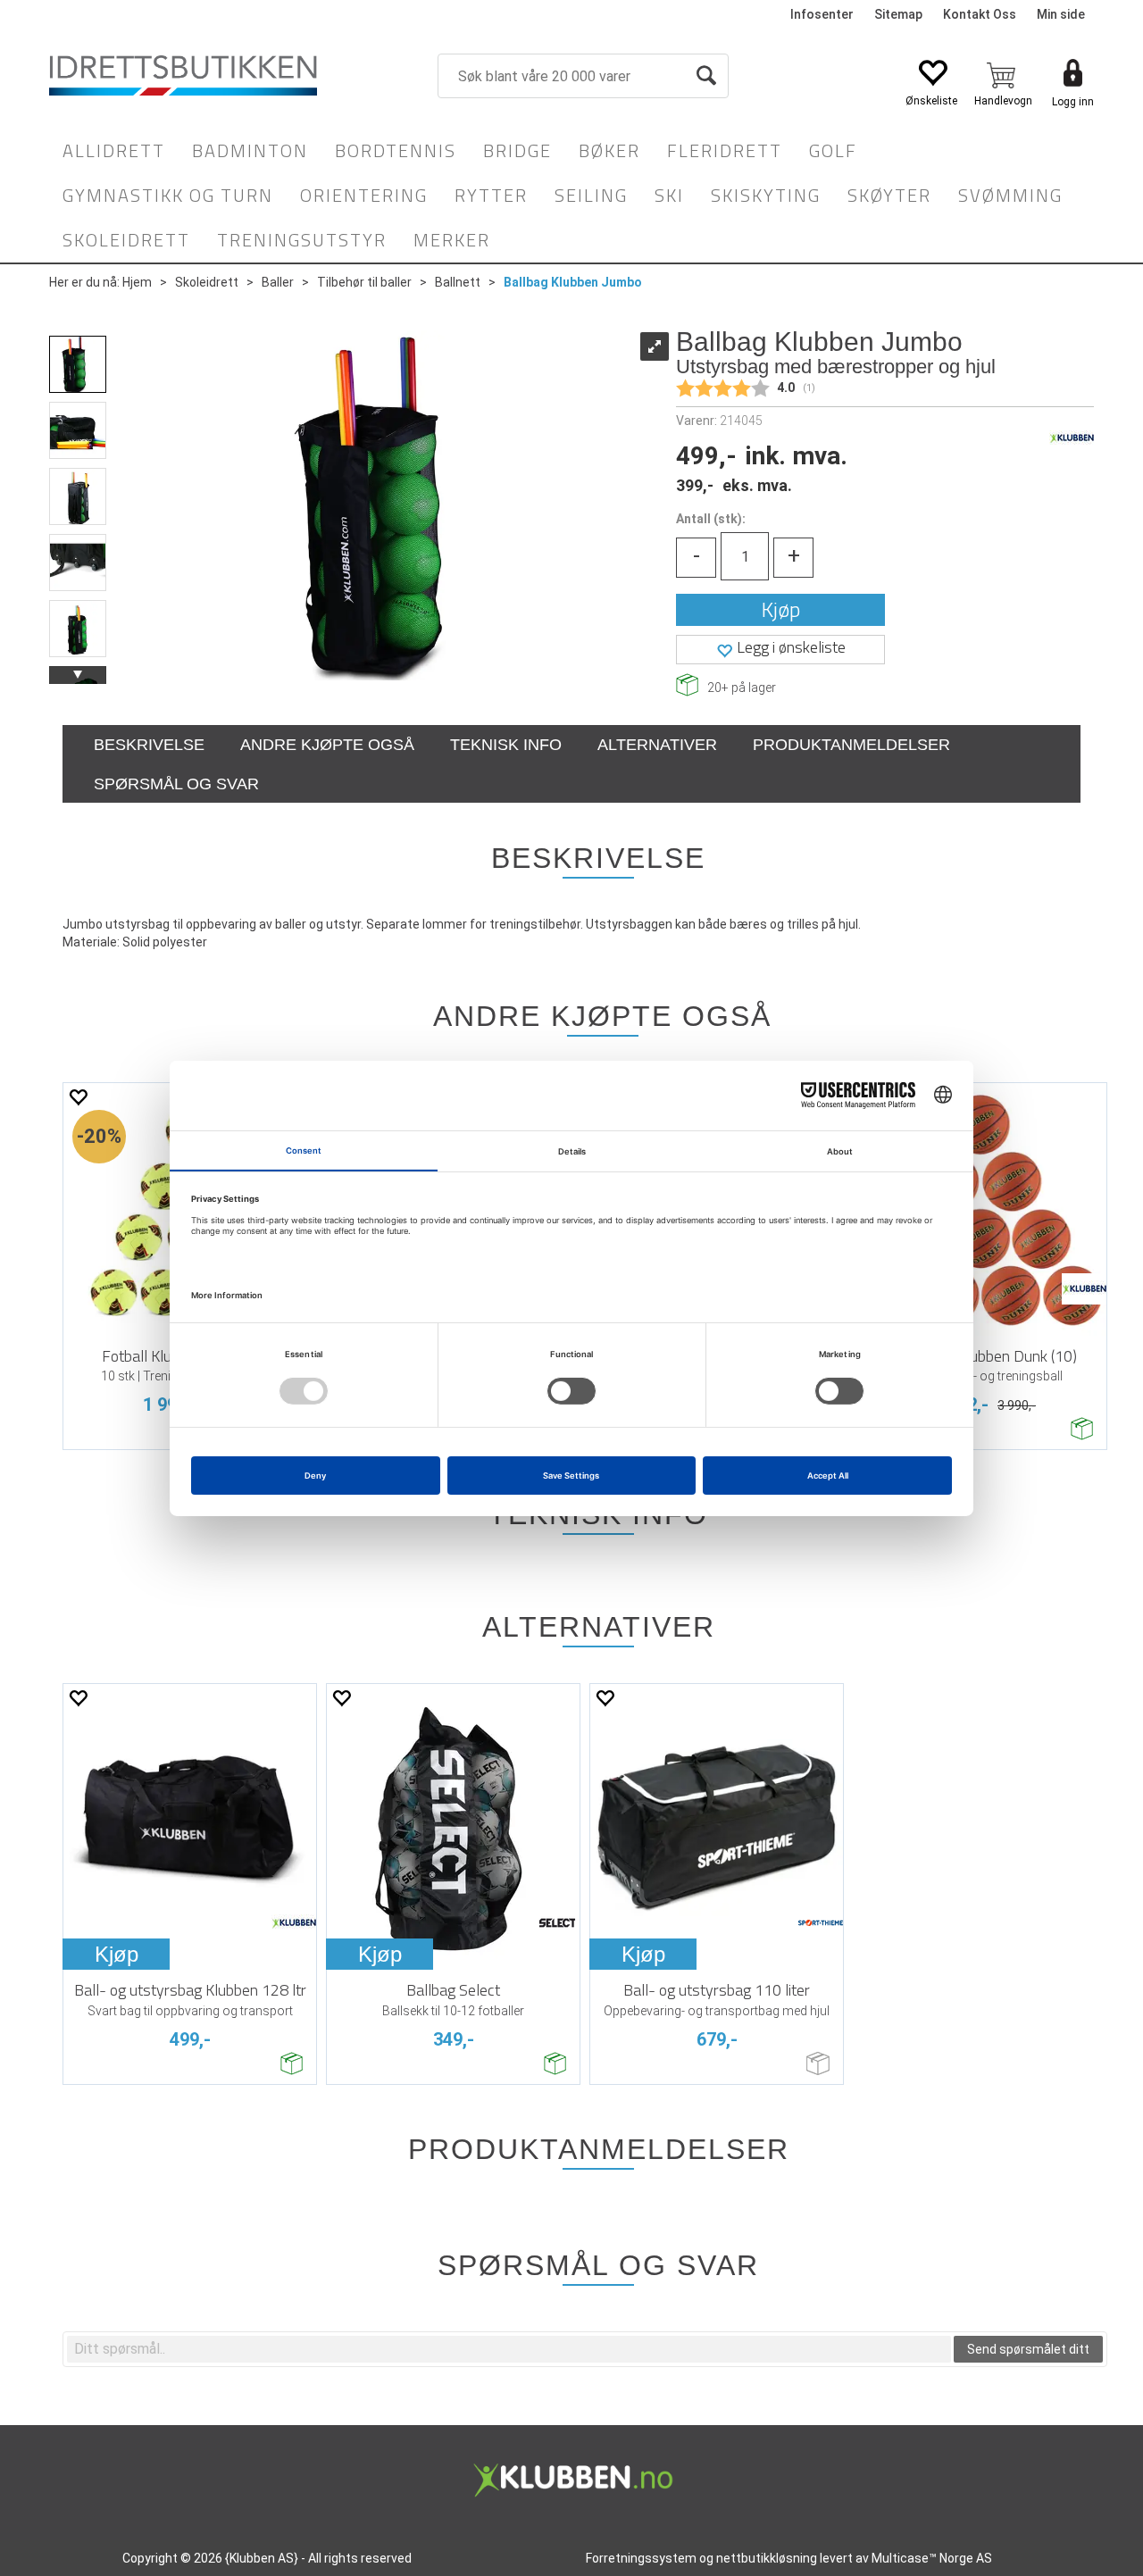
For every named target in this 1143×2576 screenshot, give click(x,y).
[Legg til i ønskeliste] (78, 1097)
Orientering (364, 195)
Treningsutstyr (302, 240)
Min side (1061, 14)
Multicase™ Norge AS (932, 2558)
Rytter (491, 195)
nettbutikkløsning (767, 2558)
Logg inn (1073, 102)
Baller (278, 282)
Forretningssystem (641, 2558)
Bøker (609, 150)
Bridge (517, 150)
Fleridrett (725, 150)
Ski (669, 195)
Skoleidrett (126, 240)
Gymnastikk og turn (168, 195)
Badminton (250, 150)
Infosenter (822, 14)
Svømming (1010, 195)
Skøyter (889, 195)
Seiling (591, 195)
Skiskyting (766, 195)
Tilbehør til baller (364, 282)
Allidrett (114, 150)
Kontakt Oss (980, 14)
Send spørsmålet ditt (1028, 2349)
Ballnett (458, 282)
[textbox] (509, 2349)
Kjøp (781, 609)
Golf (833, 150)
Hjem (137, 282)
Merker (452, 240)
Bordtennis (396, 150)
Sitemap (898, 14)
